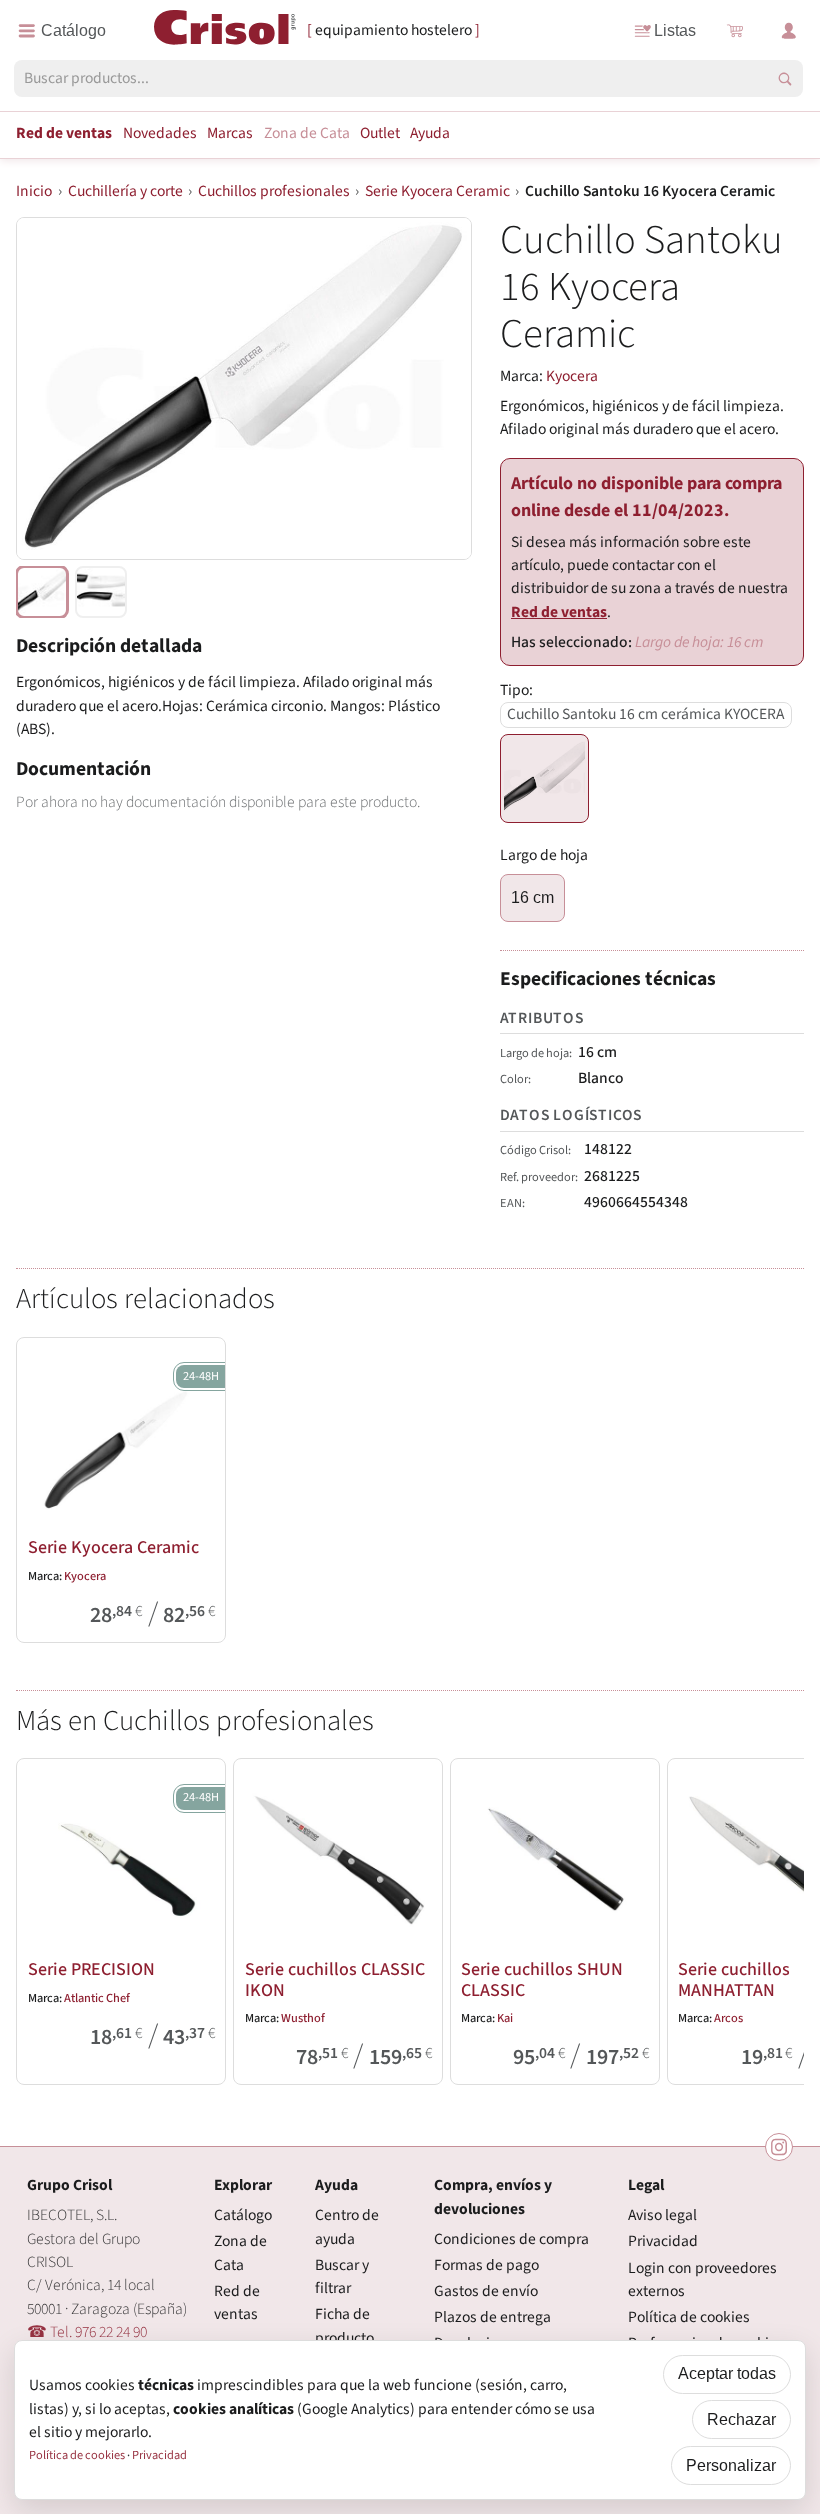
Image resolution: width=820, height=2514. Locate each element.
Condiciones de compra (511, 2239)
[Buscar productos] (785, 79)
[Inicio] (225, 29)
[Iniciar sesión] (789, 31)
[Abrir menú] (62, 31)
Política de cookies (689, 2317)
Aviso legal (662, 2215)
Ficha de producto (344, 2325)
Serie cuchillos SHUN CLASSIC (542, 1979)
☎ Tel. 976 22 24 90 (87, 2332)
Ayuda (430, 133)
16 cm (532, 897)
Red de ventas (64, 133)
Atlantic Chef (97, 1998)
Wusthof (303, 2018)
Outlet (380, 133)
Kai (505, 2018)
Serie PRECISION (91, 1969)
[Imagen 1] (101, 592)
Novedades (160, 133)
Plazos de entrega (492, 2317)
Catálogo (243, 2215)
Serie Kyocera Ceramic (437, 191)
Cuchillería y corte (125, 191)
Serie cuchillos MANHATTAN (734, 1979)
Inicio (34, 191)
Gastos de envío (486, 2291)
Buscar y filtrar (342, 2276)
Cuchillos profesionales (274, 191)
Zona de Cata (307, 133)
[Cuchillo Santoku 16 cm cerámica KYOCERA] (544, 778)
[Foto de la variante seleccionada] (42, 592)
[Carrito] (734, 31)
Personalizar (731, 2465)
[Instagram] (779, 2147)
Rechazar (741, 2419)
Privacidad (663, 2241)
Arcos (728, 2018)
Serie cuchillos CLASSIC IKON (335, 1979)
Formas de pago (486, 2265)
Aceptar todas (727, 2373)
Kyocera (572, 376)
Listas (675, 30)
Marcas (230, 133)
